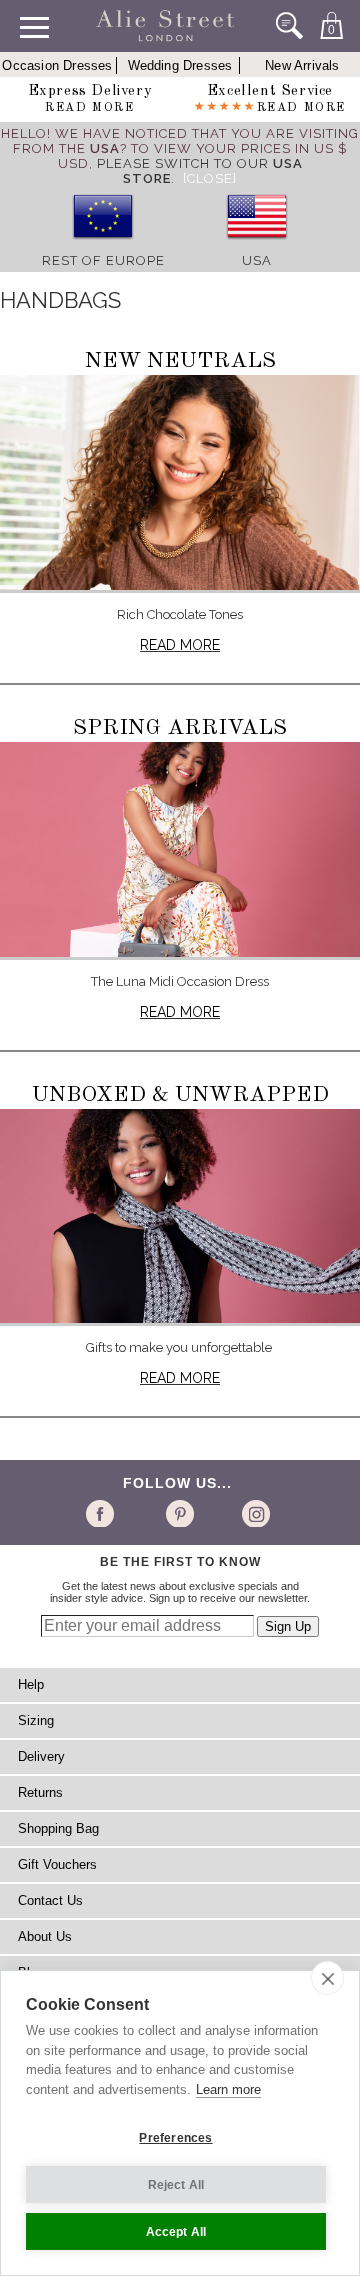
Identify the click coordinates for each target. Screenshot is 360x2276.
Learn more (228, 2089)
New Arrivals (302, 65)
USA (257, 260)
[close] (327, 1978)
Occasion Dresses (57, 65)
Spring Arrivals (180, 728)
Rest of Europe (103, 260)
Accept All (176, 2232)
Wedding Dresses (180, 65)
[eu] (103, 245)
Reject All (176, 2185)
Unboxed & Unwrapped (180, 1095)
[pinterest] (178, 1513)
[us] (257, 245)
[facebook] (103, 1513)
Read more (180, 645)
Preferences (175, 2138)
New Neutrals (180, 361)
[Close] (210, 178)
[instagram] (253, 1513)
